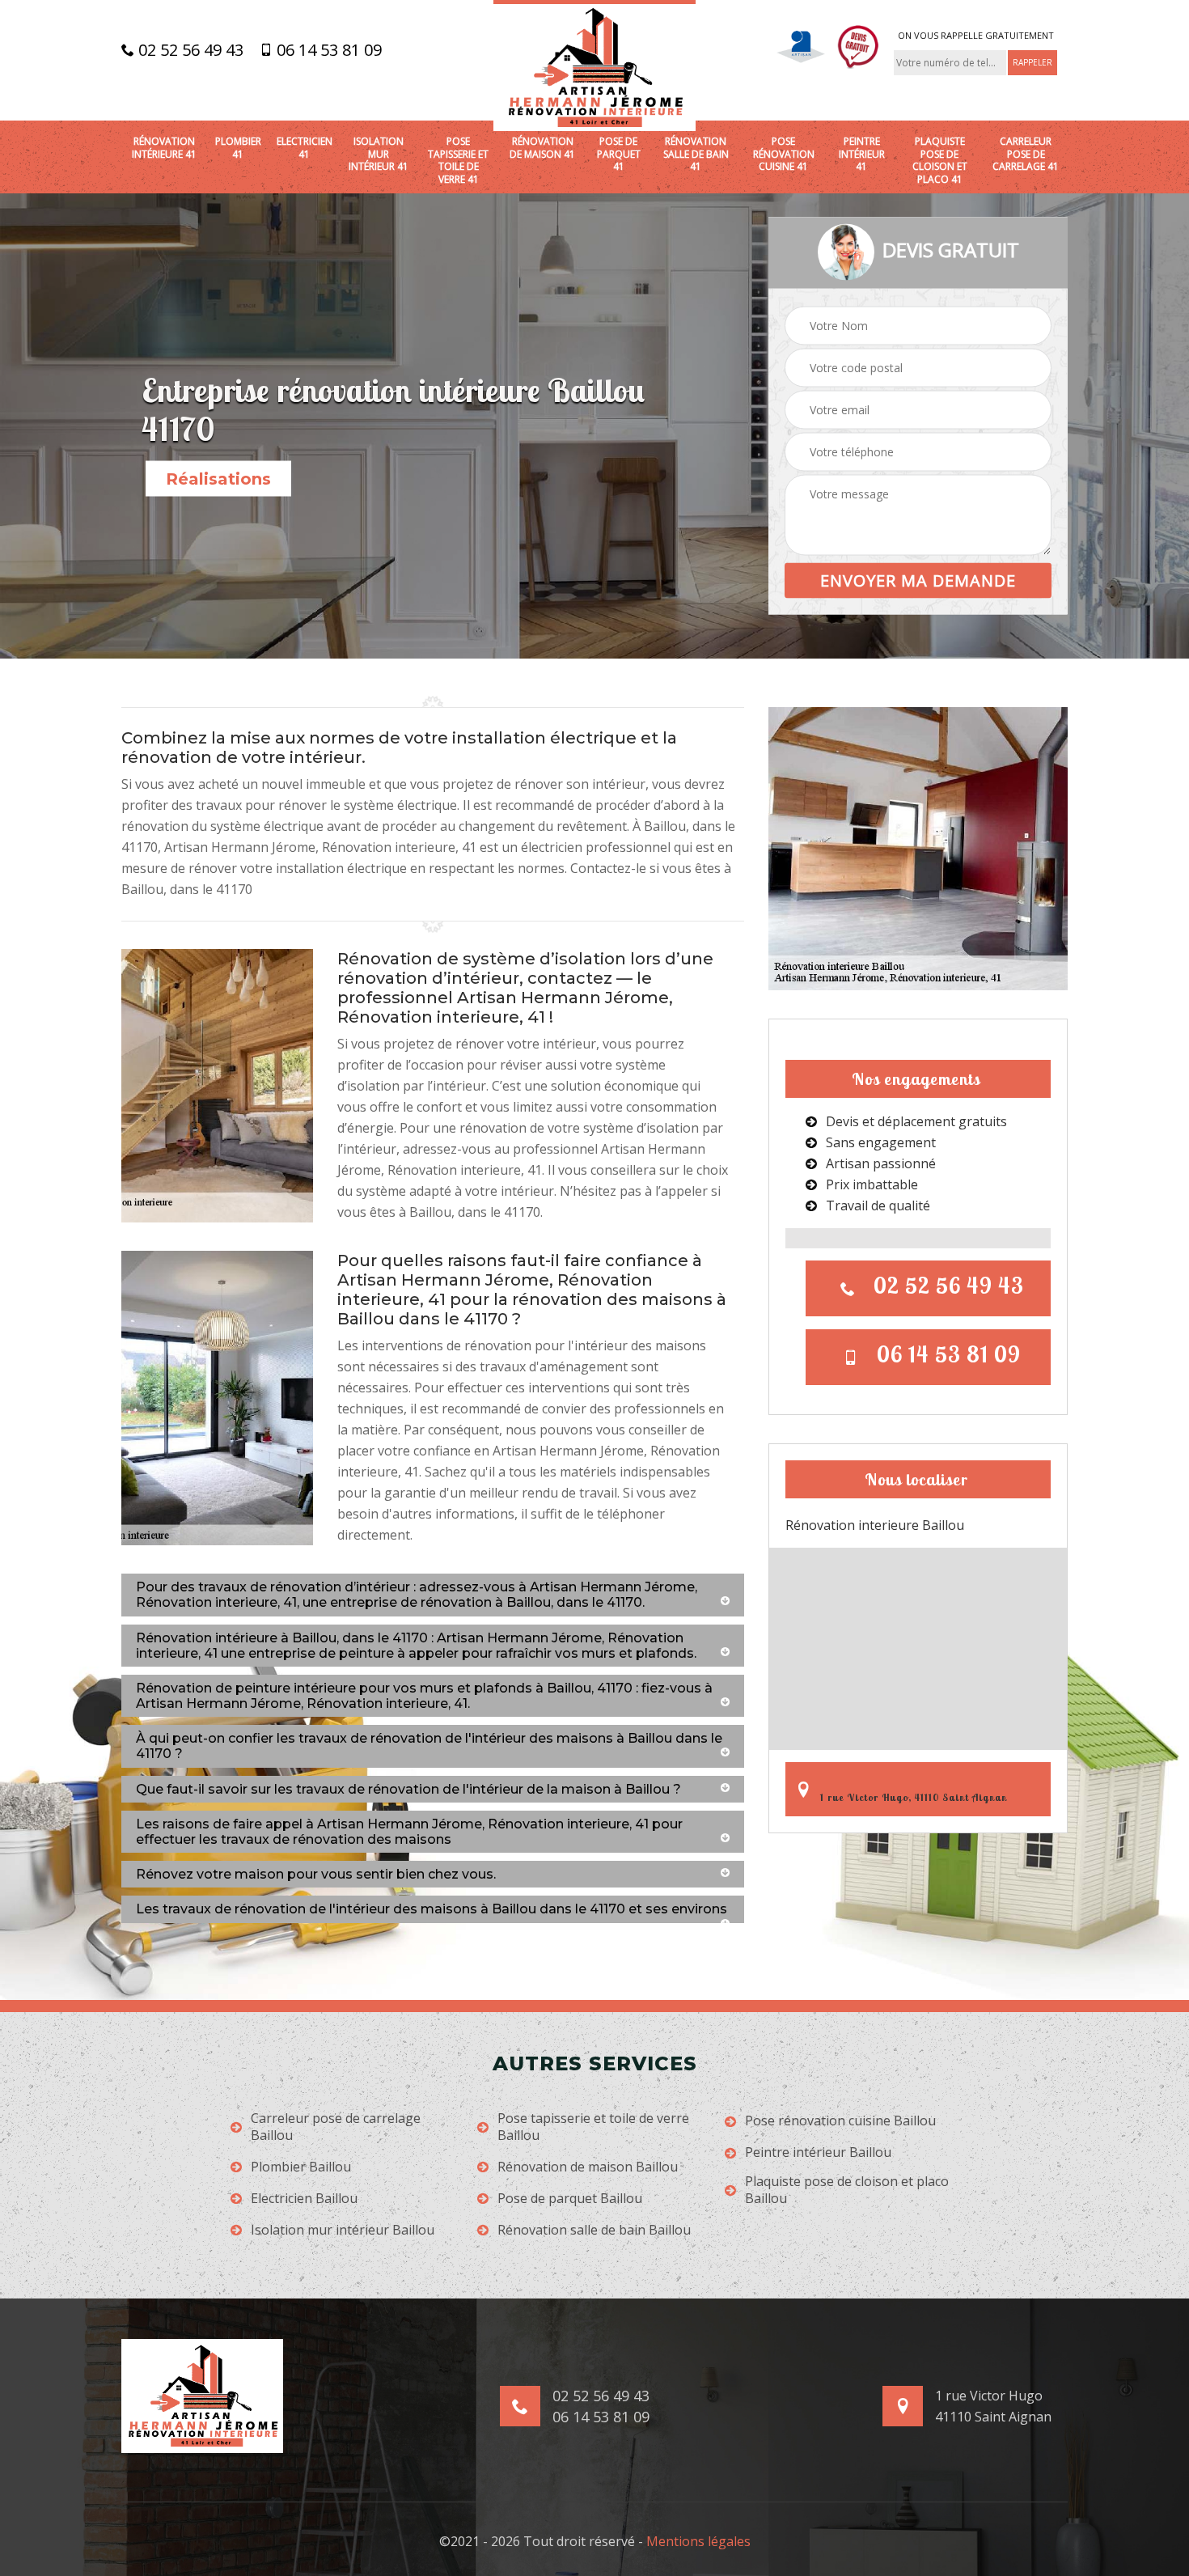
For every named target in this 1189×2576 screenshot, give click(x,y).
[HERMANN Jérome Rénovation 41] (594, 66)
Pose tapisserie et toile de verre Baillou (593, 2127)
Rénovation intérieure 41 (164, 148)
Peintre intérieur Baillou (818, 2152)
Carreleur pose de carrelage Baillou (336, 2127)
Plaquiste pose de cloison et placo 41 (940, 160)
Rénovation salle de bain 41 (696, 154)
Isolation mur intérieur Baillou (343, 2230)
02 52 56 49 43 (189, 50)
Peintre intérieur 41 (862, 154)
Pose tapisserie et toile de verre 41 (458, 160)
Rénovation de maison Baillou (588, 2167)
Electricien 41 (305, 148)
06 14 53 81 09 (327, 50)
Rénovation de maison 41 (542, 148)
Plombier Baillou (301, 2167)
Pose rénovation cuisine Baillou (840, 2121)
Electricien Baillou (304, 2199)
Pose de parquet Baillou (570, 2199)
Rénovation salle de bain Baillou (594, 2230)
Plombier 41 (238, 148)
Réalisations (218, 479)
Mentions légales (698, 2541)
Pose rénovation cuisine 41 (784, 154)
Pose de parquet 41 (619, 154)
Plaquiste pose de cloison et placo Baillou (847, 2190)
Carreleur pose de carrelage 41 (1026, 154)
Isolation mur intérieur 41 (379, 154)
